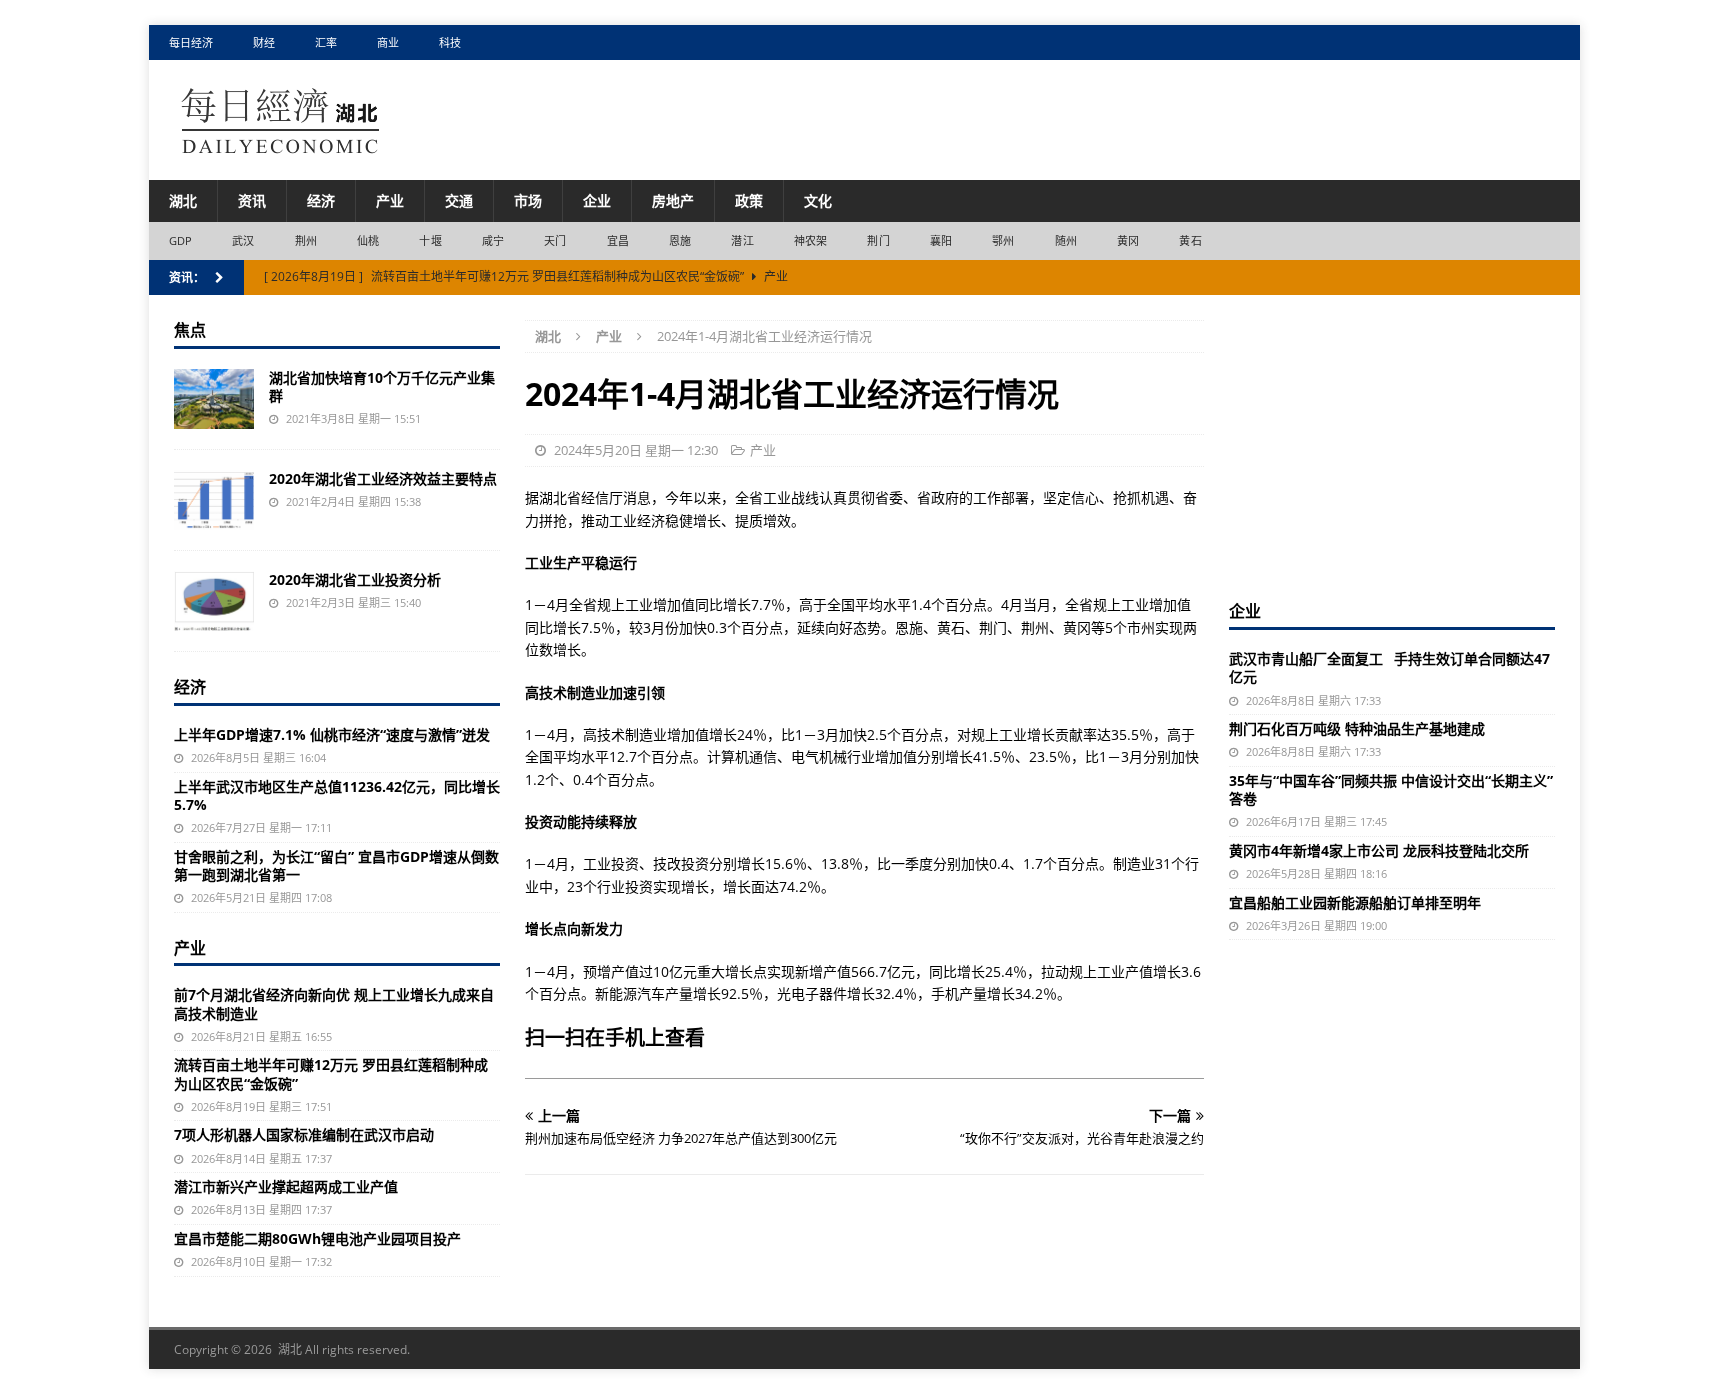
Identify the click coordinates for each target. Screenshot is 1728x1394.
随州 (1066, 240)
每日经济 (191, 42)
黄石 (1190, 240)
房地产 (673, 200)
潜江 (742, 240)
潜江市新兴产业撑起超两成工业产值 (286, 1186)
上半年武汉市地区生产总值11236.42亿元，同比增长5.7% (337, 795)
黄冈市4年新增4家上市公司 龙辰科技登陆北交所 (1379, 850)
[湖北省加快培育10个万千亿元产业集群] (214, 399)
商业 (388, 42)
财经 (264, 42)
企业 (597, 200)
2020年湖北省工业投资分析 (355, 579)
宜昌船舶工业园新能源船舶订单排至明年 (1355, 902)
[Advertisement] (1392, 445)
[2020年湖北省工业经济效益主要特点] (214, 500)
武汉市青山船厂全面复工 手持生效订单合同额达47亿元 (1389, 667)
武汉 (243, 240)
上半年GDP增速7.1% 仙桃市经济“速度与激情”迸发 (332, 734)
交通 (459, 200)
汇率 (326, 42)
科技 (450, 42)
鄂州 (1003, 240)
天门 (555, 240)
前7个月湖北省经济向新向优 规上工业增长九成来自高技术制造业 (334, 1003)
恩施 (680, 240)
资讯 (252, 200)
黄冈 (1128, 240)
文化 (818, 200)
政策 (749, 200)
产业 (390, 200)
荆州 (306, 240)
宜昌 (618, 240)
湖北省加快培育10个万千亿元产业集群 (382, 386)
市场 (528, 200)
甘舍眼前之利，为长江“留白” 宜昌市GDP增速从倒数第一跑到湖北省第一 (336, 865)
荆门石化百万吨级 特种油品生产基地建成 (1357, 728)
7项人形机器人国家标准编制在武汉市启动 (304, 1134)
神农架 (811, 240)
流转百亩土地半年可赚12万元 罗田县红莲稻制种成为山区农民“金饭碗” (331, 1073)
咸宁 (493, 240)
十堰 (430, 240)
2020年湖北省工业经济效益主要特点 (383, 478)
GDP (181, 240)
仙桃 (368, 240)
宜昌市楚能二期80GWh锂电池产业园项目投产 (317, 1238)
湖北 (183, 200)
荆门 (878, 240)
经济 (321, 200)
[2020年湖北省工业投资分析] (214, 601)
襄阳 (941, 240)
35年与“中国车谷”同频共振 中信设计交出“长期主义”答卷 (1391, 789)
